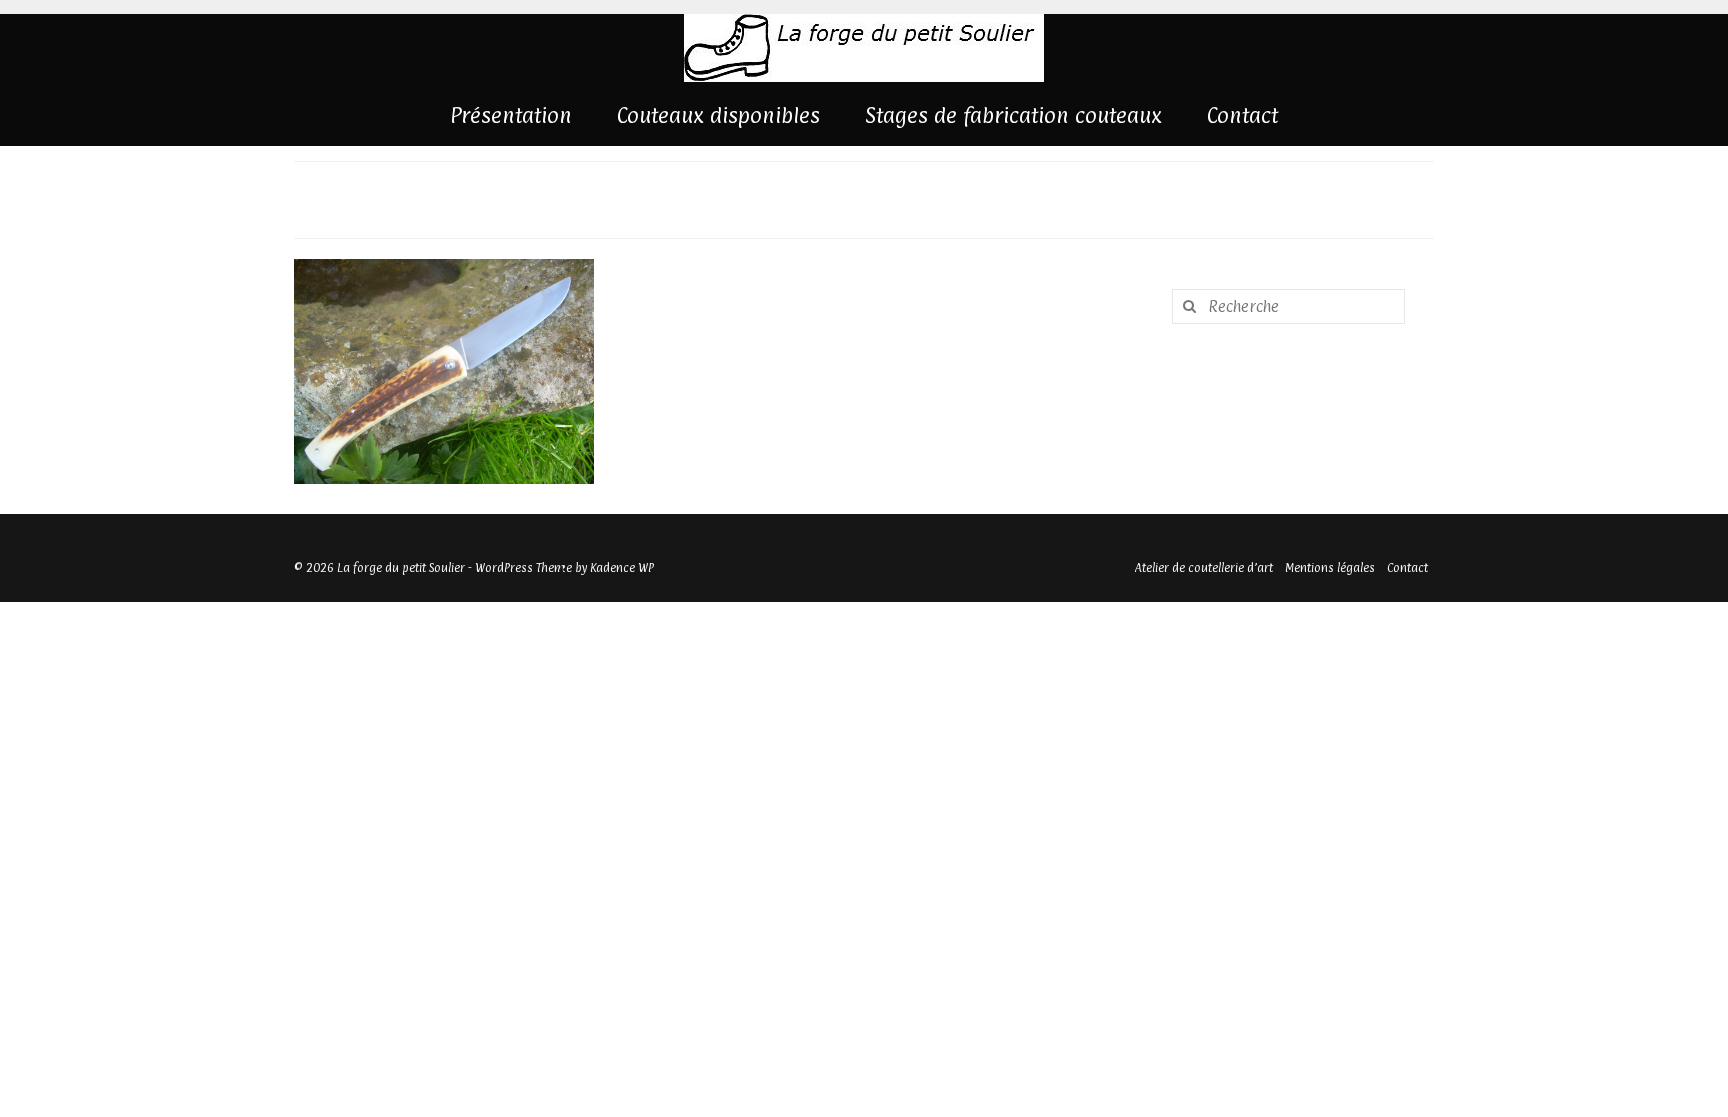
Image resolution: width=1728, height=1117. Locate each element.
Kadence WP (622, 568)
